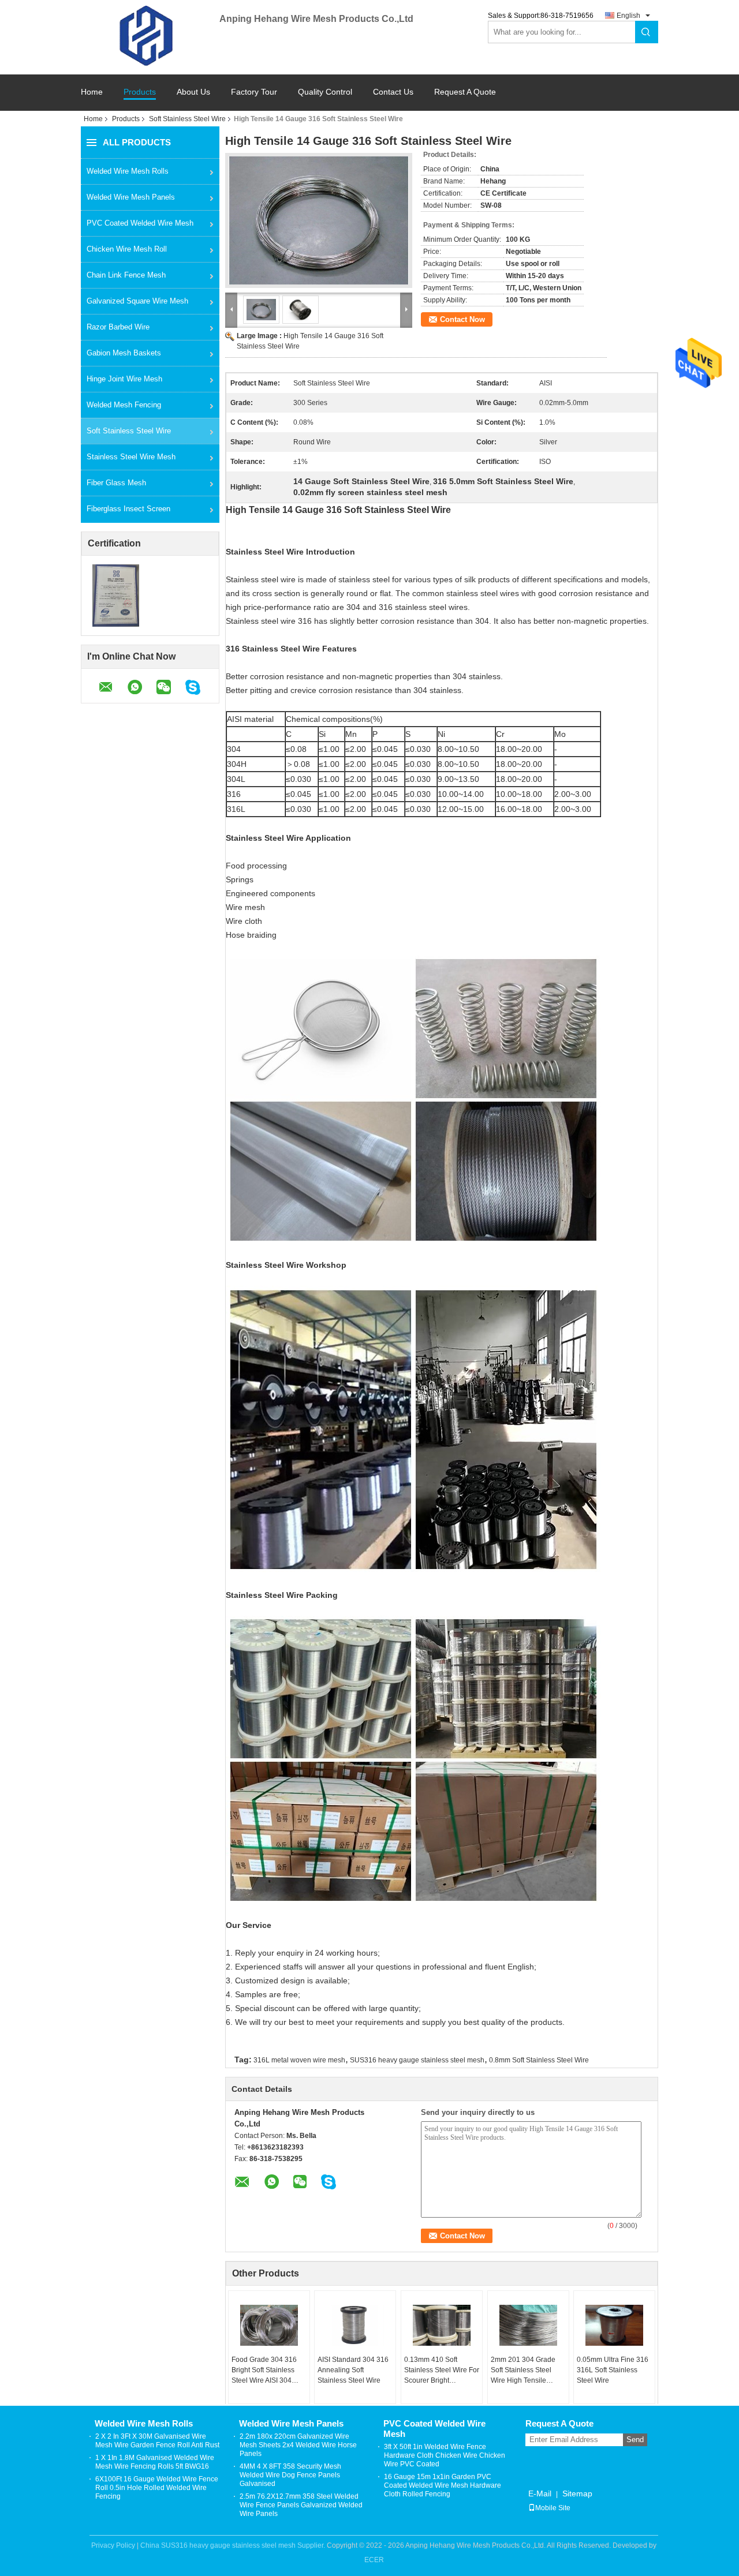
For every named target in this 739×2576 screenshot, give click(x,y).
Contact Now (462, 319)
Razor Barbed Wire (118, 327)
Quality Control (325, 92)
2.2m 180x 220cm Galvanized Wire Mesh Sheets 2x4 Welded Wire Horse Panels (298, 2445)
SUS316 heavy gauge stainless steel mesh (417, 2060)
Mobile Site (553, 2508)
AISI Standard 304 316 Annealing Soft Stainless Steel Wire (353, 2370)
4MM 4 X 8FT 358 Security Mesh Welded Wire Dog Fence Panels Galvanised (290, 2475)
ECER (374, 2560)
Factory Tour (254, 92)
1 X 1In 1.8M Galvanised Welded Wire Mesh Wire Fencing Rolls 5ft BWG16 (155, 2462)
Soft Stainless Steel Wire (187, 119)
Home (92, 92)
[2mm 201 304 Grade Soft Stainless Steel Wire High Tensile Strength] (528, 2326)
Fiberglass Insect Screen (128, 509)
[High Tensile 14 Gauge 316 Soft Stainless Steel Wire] (319, 220)
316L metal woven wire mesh (299, 2060)
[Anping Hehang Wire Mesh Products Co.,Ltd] (150, 36)
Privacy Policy (113, 2545)
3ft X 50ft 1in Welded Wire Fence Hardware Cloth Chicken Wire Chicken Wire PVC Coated (445, 2455)
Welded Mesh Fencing (124, 405)
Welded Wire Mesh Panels (131, 197)
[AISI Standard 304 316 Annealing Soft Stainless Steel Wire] (355, 2326)
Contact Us (393, 92)
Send (635, 2440)
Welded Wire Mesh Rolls (128, 171)
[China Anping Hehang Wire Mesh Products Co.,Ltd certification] (116, 595)
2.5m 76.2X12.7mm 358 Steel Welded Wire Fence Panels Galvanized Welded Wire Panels (301, 2505)
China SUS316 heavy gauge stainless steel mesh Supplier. (234, 2545)
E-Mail (540, 2493)
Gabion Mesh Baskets (124, 353)
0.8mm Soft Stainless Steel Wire (539, 2060)
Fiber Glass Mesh (116, 483)
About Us (193, 92)
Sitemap (577, 2493)
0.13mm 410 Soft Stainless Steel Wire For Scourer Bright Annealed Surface (442, 2371)
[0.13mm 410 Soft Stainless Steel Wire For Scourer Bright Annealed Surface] (442, 2326)
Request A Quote (465, 92)
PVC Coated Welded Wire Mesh (140, 223)
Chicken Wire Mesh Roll (127, 249)
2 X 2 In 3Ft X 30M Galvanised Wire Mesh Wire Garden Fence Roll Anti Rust (157, 2441)
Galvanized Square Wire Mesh (137, 301)
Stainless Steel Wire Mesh (131, 457)
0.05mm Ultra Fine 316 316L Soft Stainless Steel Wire (613, 2370)
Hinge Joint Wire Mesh (124, 379)
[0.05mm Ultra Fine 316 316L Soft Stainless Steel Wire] (614, 2326)
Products (140, 92)
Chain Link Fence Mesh (126, 275)
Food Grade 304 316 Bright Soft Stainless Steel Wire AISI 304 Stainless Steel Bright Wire (265, 2371)
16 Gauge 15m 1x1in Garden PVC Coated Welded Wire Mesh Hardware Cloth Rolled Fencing (443, 2485)
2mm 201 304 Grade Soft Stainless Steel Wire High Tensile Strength (523, 2371)
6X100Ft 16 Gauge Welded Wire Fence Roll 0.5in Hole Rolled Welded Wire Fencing (157, 2488)
